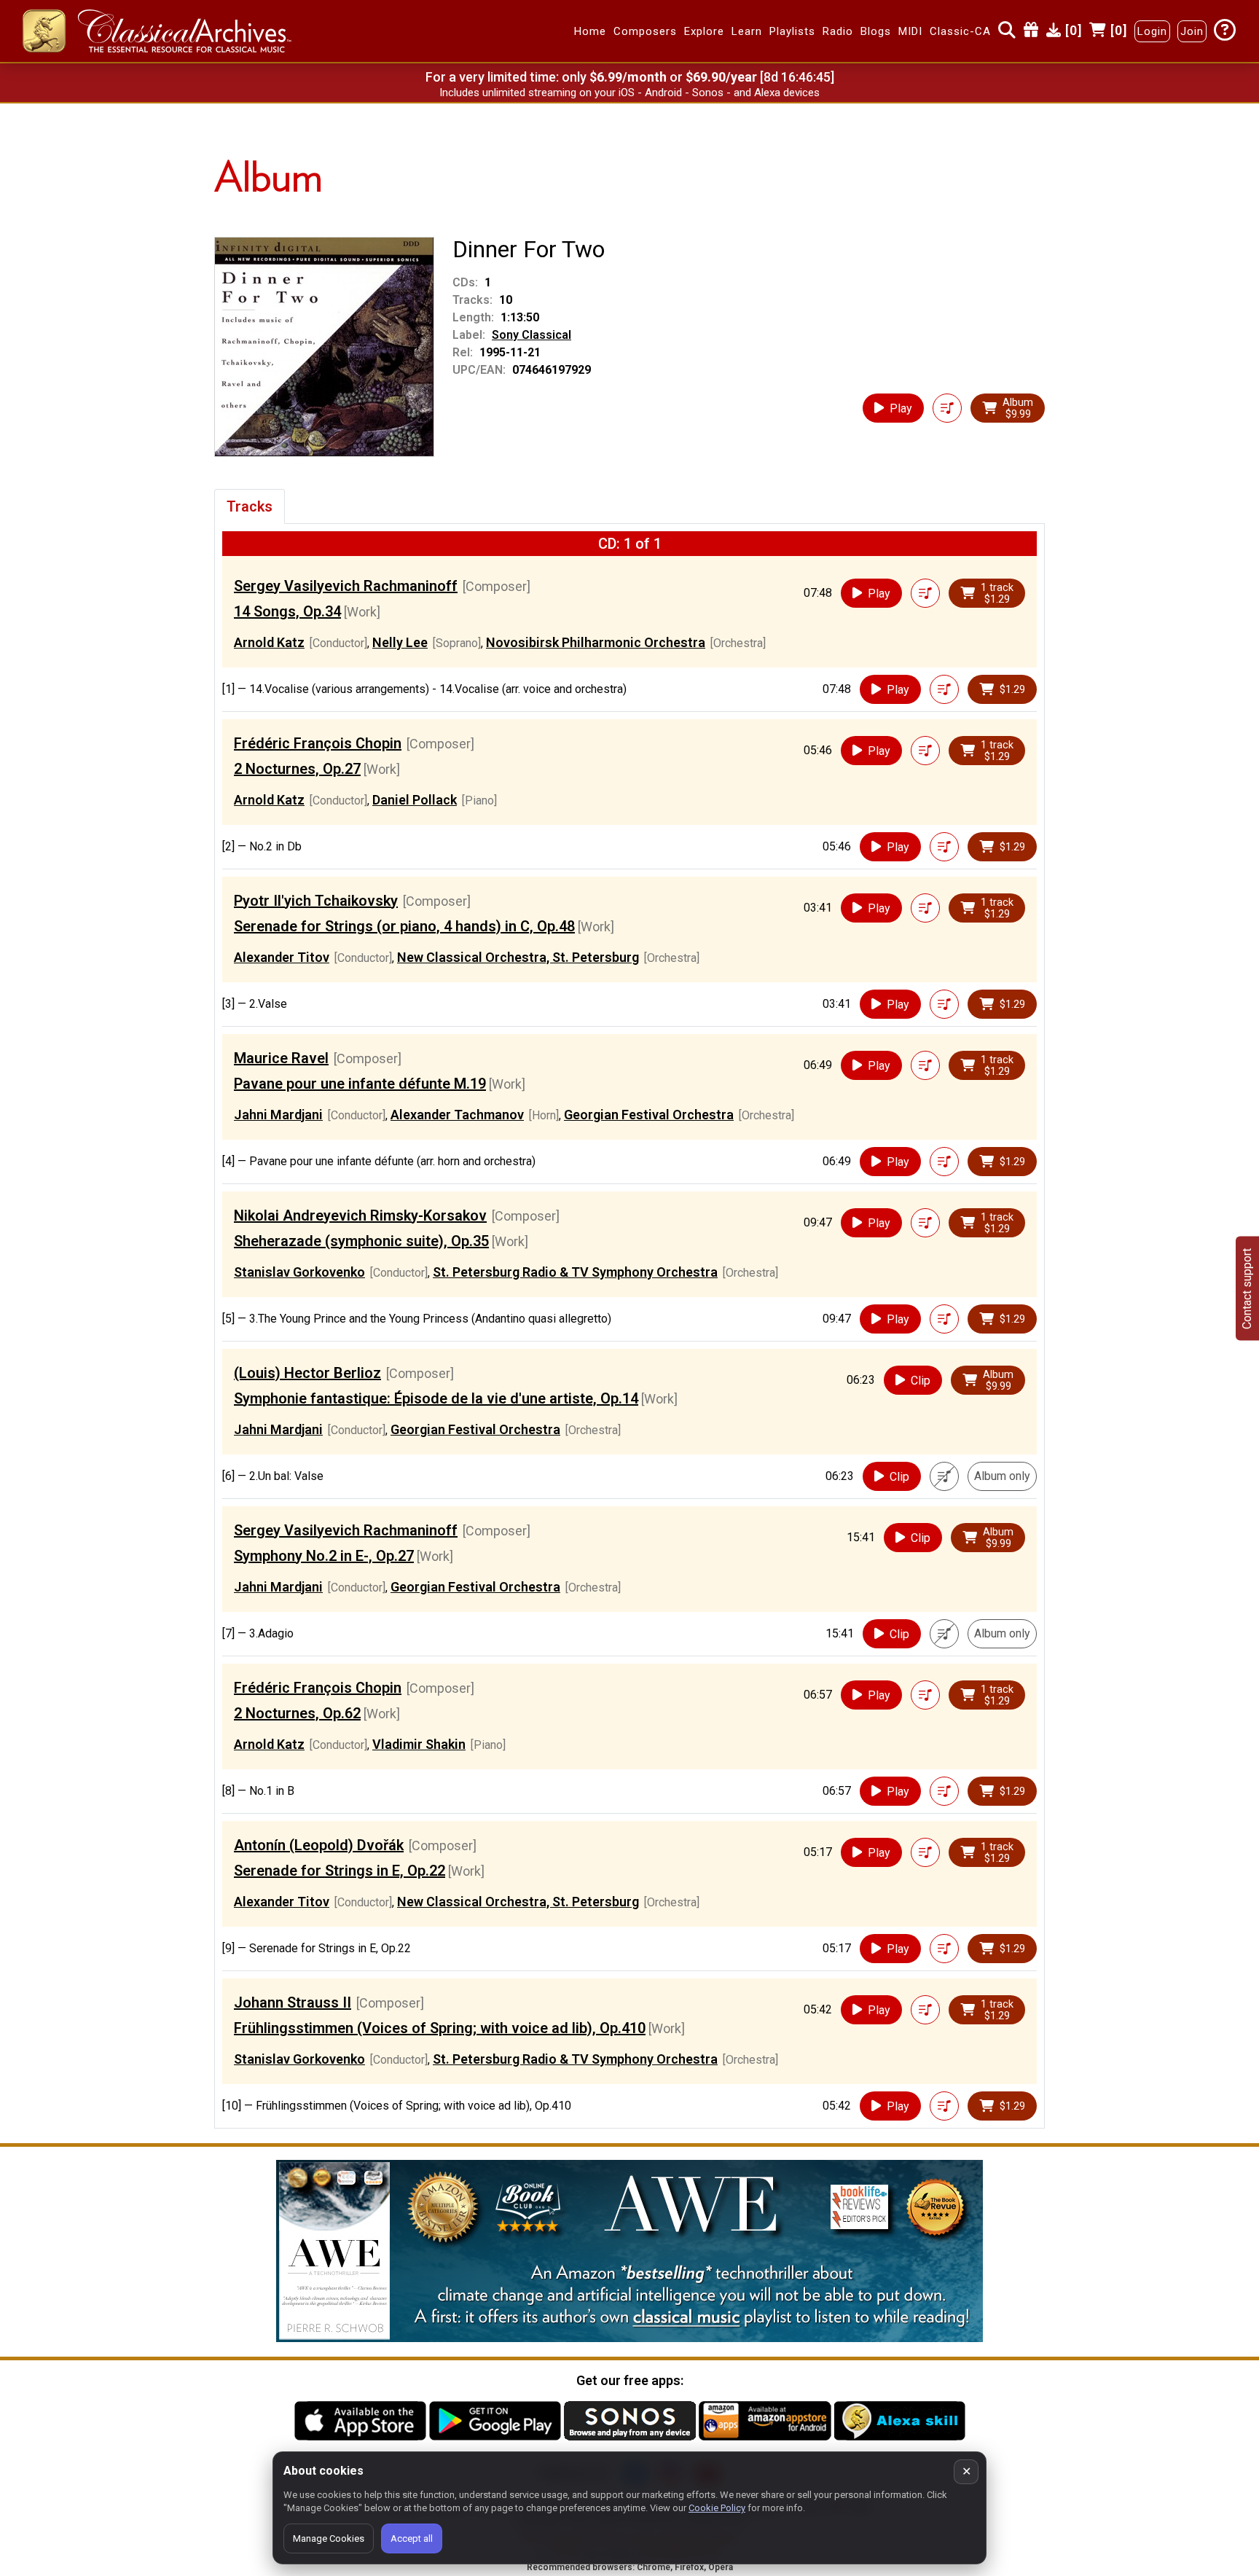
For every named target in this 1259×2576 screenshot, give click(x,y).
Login (1152, 31)
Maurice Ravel (281, 1058)
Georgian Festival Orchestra (649, 1115)
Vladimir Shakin (419, 1744)
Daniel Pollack (415, 800)
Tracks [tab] (250, 506)
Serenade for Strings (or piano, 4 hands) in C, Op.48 (404, 926)
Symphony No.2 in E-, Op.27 (324, 1556)
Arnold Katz (269, 642)
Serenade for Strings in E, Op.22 (340, 1871)
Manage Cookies (329, 2538)
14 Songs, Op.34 (287, 611)
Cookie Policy (717, 2508)
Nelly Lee (400, 642)
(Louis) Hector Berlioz (307, 1373)
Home (590, 31)
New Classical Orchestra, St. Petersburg (518, 957)
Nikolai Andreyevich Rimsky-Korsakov (360, 1215)
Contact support (1247, 1288)
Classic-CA (960, 31)
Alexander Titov (282, 957)
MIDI (910, 31)
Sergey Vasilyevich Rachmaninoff (346, 586)
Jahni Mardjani (278, 1115)
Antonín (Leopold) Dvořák (319, 1845)
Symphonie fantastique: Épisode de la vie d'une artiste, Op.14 (436, 1398)
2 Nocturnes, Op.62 (297, 1713)
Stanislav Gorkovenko (299, 1272)
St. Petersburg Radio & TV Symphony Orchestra (575, 1272)
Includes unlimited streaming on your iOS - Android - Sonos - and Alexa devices (629, 93)
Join (1192, 31)
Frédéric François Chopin (318, 743)
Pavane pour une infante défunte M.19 (360, 1084)
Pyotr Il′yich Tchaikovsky (316, 901)
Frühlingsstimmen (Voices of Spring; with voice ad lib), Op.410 (440, 2028)
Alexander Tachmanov (457, 1115)
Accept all (412, 2538)
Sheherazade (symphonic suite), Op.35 (361, 1241)
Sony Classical (532, 335)
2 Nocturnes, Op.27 (297, 769)
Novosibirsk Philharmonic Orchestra (596, 642)
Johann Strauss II (293, 2003)
